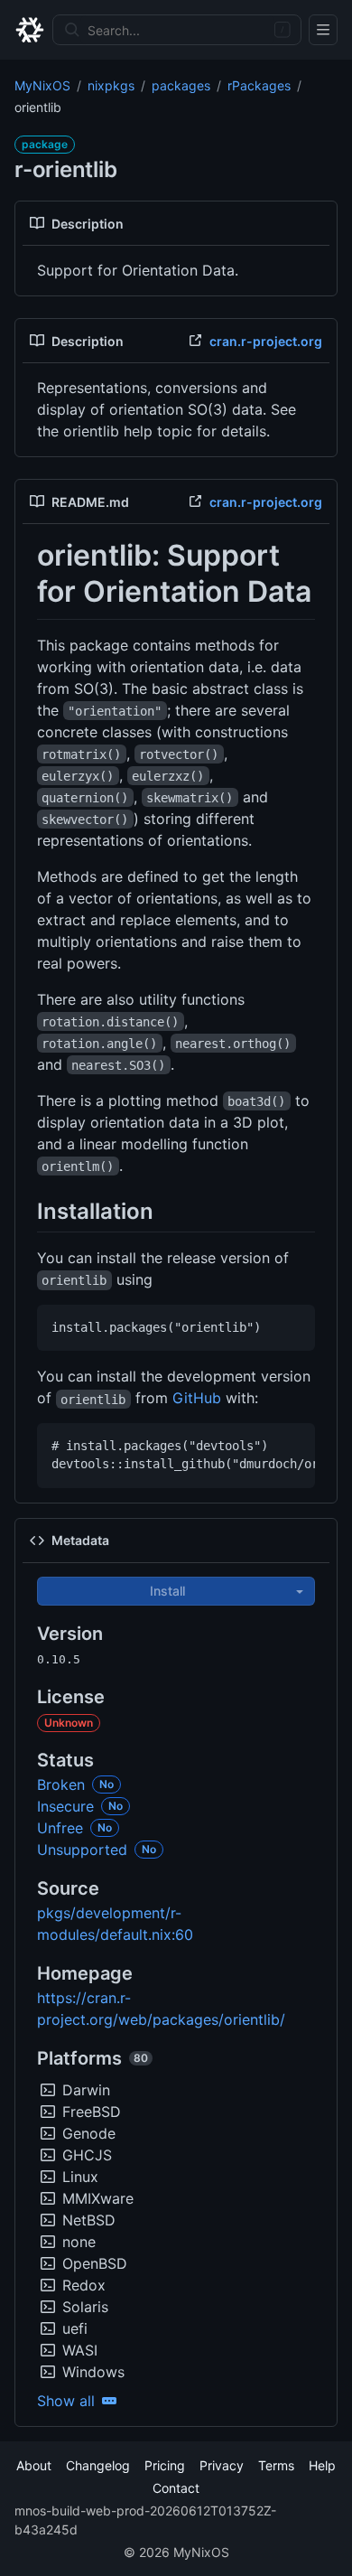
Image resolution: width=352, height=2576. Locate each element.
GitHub (197, 1398)
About (34, 2465)
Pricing (165, 2465)
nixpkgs (111, 85)
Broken (61, 1784)
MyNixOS (42, 85)
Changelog (98, 2465)
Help (322, 2465)
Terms (276, 2465)
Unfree (60, 1828)
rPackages (259, 85)
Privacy (222, 2465)
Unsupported (82, 1850)
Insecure (65, 1806)
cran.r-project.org (266, 341)
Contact (176, 2488)
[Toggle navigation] (323, 30)
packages (181, 85)
